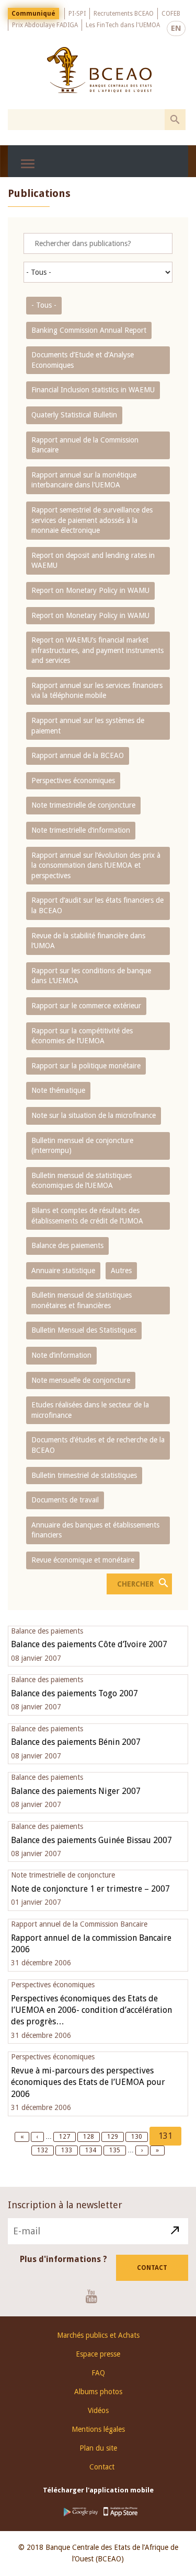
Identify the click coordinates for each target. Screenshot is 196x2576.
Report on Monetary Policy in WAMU (90, 590)
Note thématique (58, 1090)
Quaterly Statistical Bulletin (74, 415)
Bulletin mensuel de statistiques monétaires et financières (82, 1300)
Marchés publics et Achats (98, 2335)
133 (68, 2150)
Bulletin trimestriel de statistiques (84, 1475)
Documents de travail (65, 1500)
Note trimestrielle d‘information (81, 830)
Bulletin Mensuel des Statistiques (84, 1330)
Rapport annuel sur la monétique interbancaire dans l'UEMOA (84, 480)
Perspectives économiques (73, 780)
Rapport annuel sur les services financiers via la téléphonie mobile (97, 691)
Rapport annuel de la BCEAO (78, 755)
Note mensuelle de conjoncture (81, 1380)
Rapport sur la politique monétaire (86, 1066)
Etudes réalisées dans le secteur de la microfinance (90, 1410)
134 (92, 2150)
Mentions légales (98, 2429)
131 (170, 2138)
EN (176, 28)
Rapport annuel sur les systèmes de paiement (88, 726)
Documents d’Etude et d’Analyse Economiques (83, 360)
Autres (121, 1270)
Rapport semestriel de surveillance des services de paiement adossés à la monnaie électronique (92, 520)
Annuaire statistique (63, 1270)
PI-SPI (77, 14)
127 (66, 2137)
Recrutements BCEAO (124, 14)
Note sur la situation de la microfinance (94, 1115)
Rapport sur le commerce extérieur (86, 1006)
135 (116, 2150)
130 (138, 2137)
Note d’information (61, 1355)
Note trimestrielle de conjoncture (83, 805)
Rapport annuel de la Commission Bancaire (85, 445)
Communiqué (33, 14)
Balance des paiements (67, 1245)
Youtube (95, 2296)
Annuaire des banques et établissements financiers (95, 1530)
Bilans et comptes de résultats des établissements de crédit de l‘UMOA (87, 1216)
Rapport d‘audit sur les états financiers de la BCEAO (97, 905)
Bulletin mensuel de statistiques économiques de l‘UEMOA (82, 1181)
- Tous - (44, 305)
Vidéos (98, 2410)
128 (90, 2137)
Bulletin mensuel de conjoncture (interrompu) (82, 1146)
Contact (152, 2268)
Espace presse (98, 2354)
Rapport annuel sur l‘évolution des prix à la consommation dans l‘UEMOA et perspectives (96, 865)
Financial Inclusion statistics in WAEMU (93, 390)
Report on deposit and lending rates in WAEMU (93, 561)
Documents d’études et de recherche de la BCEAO (98, 1445)
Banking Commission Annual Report (89, 330)
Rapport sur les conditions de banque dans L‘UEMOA (91, 976)
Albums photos (98, 2392)
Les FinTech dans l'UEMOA (123, 25)
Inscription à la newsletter (65, 2205)
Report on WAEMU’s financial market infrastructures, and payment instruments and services (97, 650)
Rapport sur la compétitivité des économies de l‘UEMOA (82, 1036)
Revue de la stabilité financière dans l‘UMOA (88, 941)
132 (44, 2150)
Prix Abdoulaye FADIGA (45, 25)
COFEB (171, 14)
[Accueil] (99, 70)
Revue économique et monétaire (83, 1560)
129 (114, 2137)
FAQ (98, 2373)
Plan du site (98, 2448)
